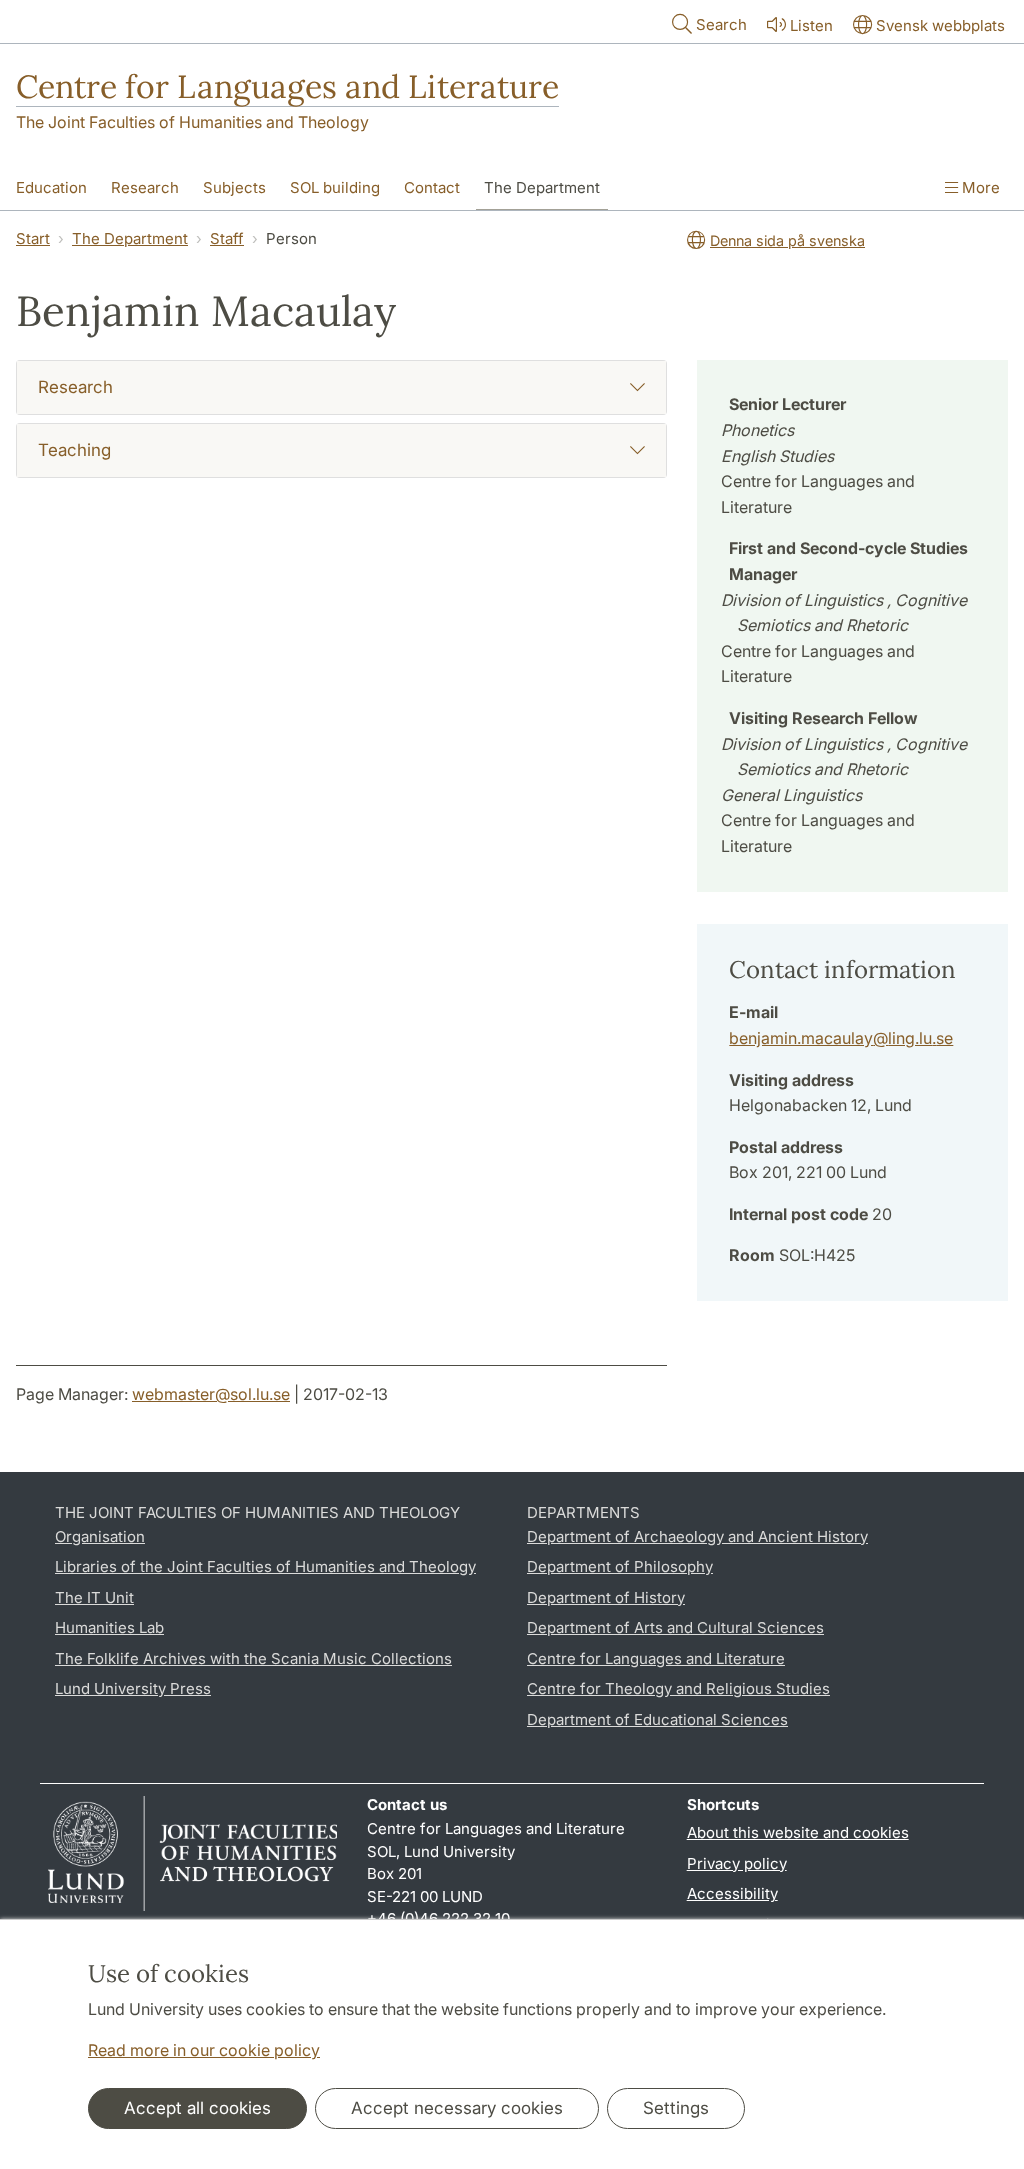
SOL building (335, 187)
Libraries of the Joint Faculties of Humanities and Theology (265, 1566)
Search (721, 24)
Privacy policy (737, 1863)
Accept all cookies (197, 2108)
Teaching (74, 450)
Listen (811, 25)
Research (145, 187)
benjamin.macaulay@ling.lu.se (841, 1038)
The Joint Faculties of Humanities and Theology (192, 122)
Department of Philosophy (620, 1566)
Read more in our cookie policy (204, 2050)
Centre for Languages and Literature (287, 86)
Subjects (234, 187)
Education (51, 187)
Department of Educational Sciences (657, 1719)
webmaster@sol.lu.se (211, 1394)
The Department (542, 187)
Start (33, 238)
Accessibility (732, 1893)
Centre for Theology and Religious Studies (678, 1688)
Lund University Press (133, 1688)
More (979, 187)
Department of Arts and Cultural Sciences (675, 1627)
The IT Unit (94, 1597)
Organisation (100, 1536)
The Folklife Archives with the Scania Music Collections (253, 1658)
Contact (432, 187)
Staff (227, 238)
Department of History (606, 1597)
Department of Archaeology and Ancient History (697, 1536)
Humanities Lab (109, 1627)
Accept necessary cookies (457, 2108)
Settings (676, 2108)
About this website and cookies (798, 1832)
